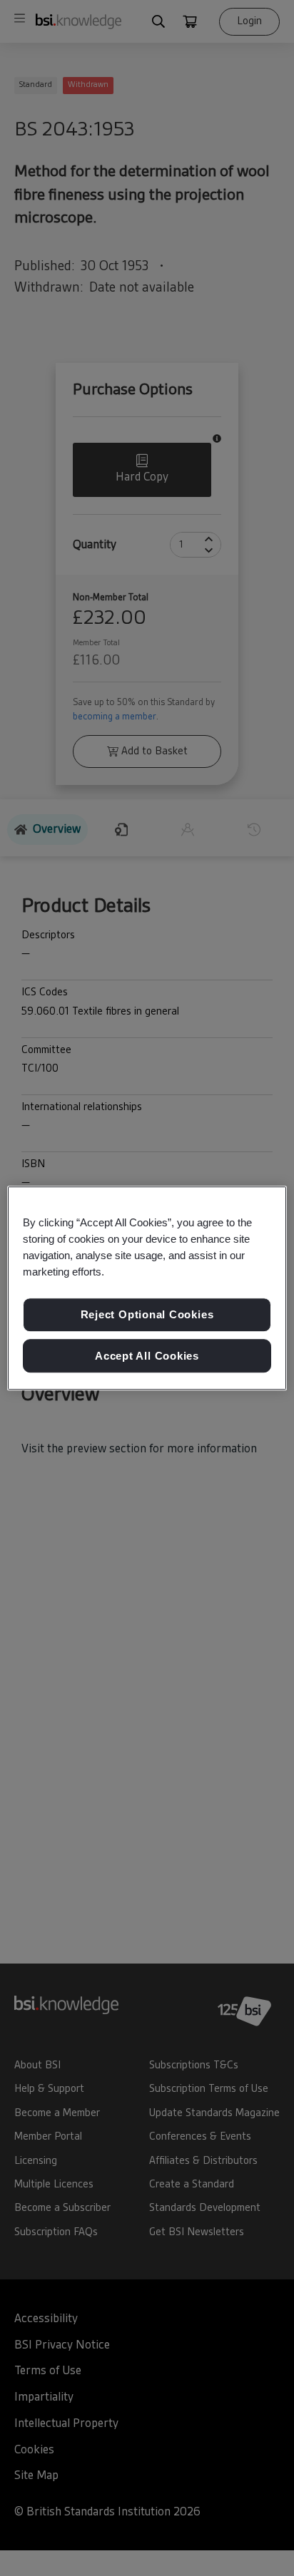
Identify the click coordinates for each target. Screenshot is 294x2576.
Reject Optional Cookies (147, 1314)
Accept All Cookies (147, 1356)
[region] (147, 1288)
